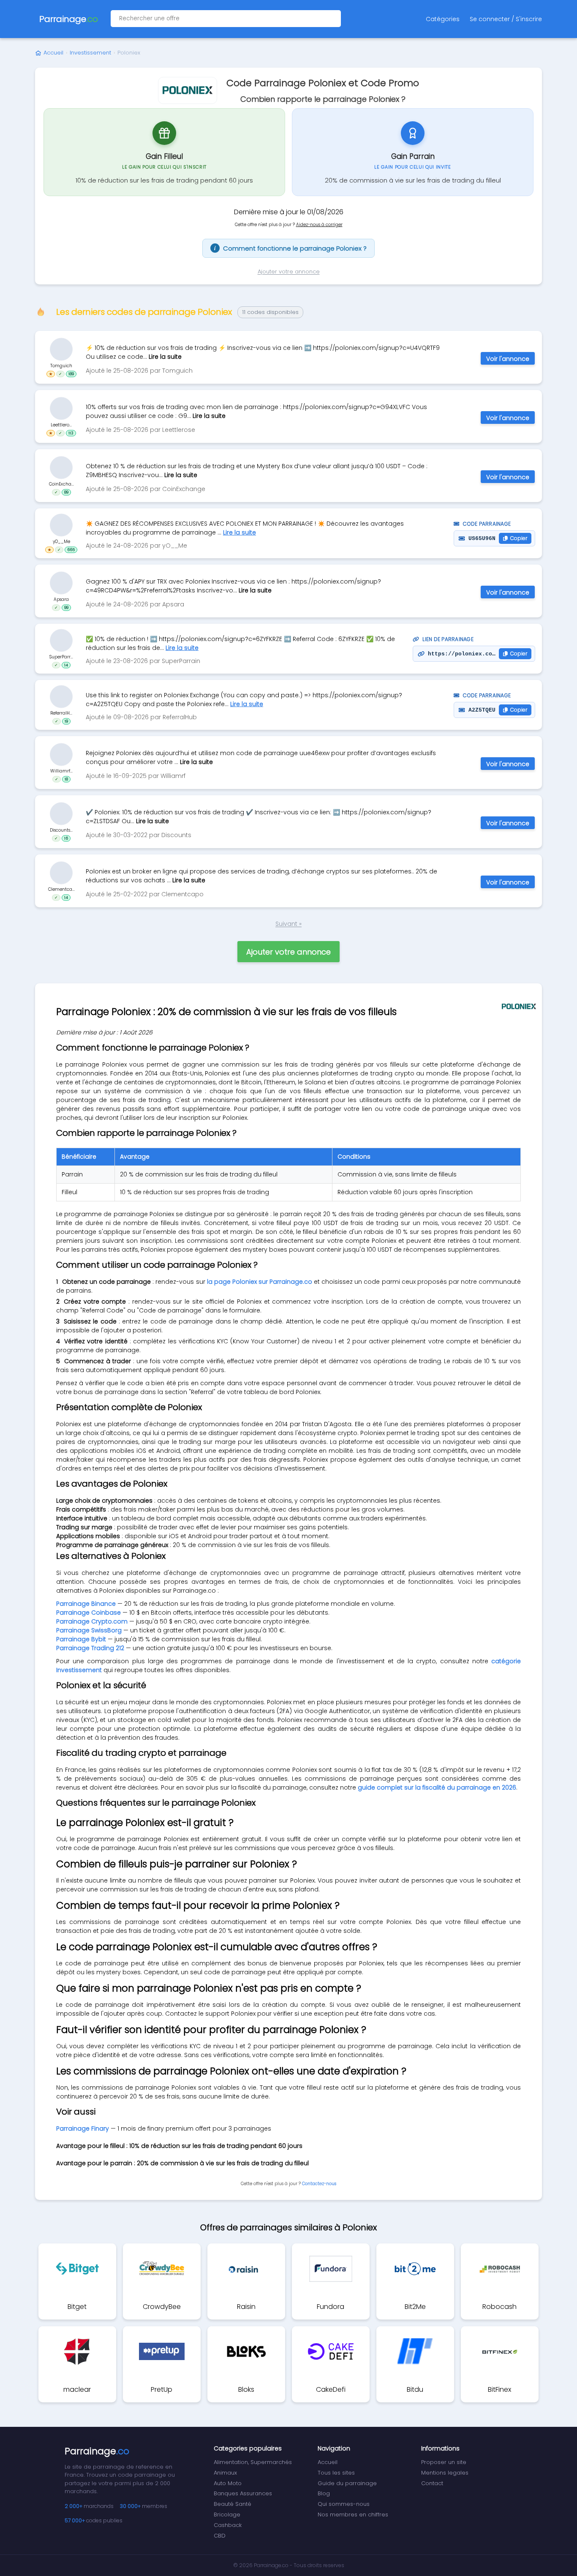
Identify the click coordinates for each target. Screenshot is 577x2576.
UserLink (61, 349)
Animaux (225, 2473)
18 (66, 779)
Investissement (90, 53)
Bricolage (227, 2515)
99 (66, 607)
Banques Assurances (243, 2493)
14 (66, 665)
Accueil (53, 53)
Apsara (61, 599)
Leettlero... (61, 424)
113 (71, 433)
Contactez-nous (319, 2184)
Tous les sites (336, 2473)
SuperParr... (61, 657)
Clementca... (61, 889)
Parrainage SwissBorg (89, 1630)
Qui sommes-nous (344, 2504)
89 (66, 492)
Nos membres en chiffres (353, 2515)
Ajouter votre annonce (289, 272)
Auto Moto (228, 2483)
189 (71, 374)
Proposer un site (444, 2462)
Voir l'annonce (508, 359)
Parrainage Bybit (81, 1639)
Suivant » (288, 924)
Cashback (228, 2525)
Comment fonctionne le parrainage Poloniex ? (290, 248)
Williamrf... (61, 771)
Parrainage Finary (83, 2128)
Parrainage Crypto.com (92, 1621)
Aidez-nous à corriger (319, 225)
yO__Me (61, 542)
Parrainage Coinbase (88, 1613)
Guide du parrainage (347, 2483)
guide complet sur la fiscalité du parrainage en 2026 (437, 1787)
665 (71, 550)
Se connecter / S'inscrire (506, 19)
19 (66, 721)
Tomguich (61, 365)
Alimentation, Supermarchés (253, 2462)
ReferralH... (61, 713)
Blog (324, 2493)
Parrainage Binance (86, 1604)
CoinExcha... (61, 484)
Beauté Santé (233, 2504)
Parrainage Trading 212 (90, 1648)
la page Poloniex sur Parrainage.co (260, 1282)
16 (66, 838)
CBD (220, 2536)
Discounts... (61, 830)
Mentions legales (445, 2473)
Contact (432, 2483)
